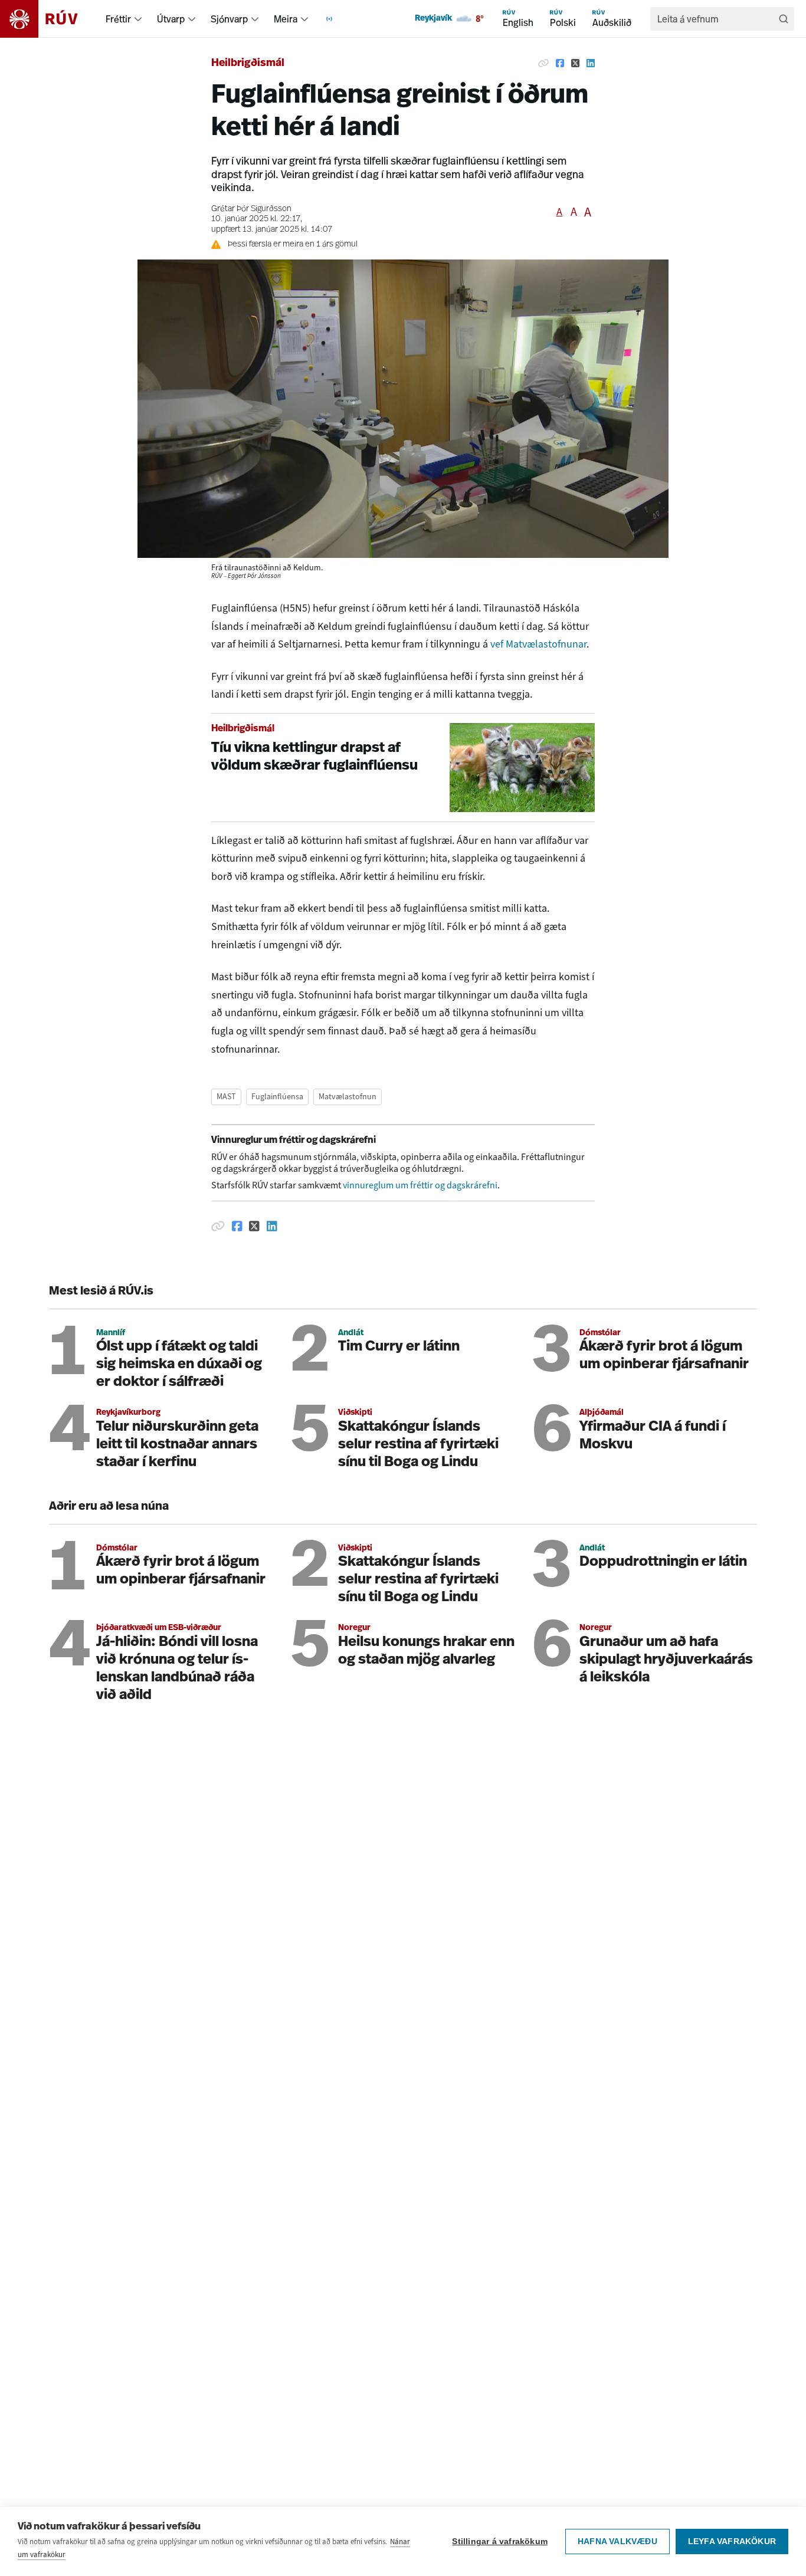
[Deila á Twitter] (575, 64)
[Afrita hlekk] (543, 64)
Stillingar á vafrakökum (500, 2541)
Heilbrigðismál (248, 64)
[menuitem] (138, 19)
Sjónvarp (229, 19)
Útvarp (171, 19)
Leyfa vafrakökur (732, 2541)
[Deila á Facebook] (560, 64)
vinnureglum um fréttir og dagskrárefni (420, 1185)
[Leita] (784, 19)
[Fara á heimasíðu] (49, 19)
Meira (286, 19)
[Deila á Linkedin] (591, 64)
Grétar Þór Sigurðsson (251, 209)
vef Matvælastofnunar (538, 644)
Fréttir (118, 19)
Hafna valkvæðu (617, 2541)
